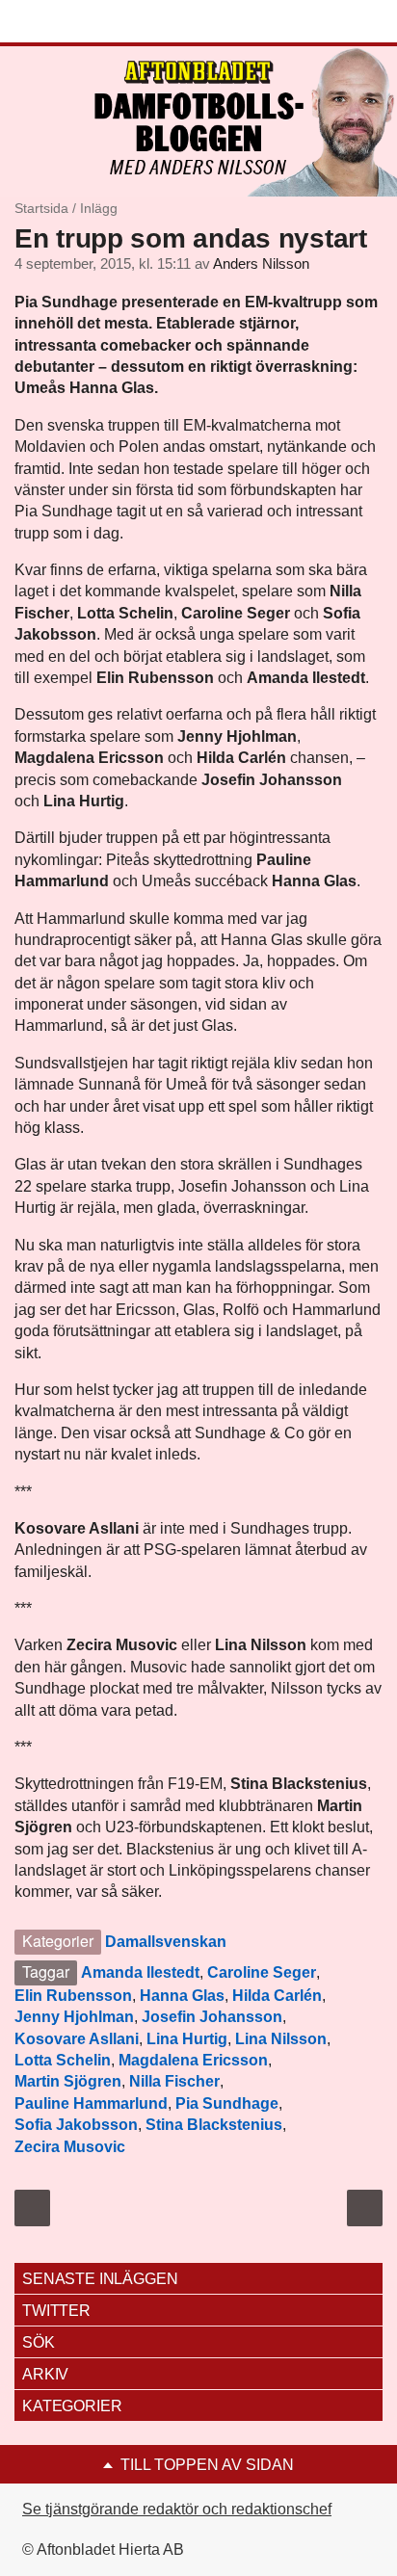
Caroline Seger (262, 1972)
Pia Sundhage (227, 2103)
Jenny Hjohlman (74, 2017)
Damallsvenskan (166, 1942)
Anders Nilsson (261, 264)
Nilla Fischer (174, 2081)
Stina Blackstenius (214, 2125)
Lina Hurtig (187, 2039)
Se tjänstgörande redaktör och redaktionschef (177, 2509)
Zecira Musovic (70, 2147)
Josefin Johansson (212, 2017)
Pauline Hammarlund (91, 2103)
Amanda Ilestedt (140, 1972)
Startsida (41, 208)
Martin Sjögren (68, 2081)
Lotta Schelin (63, 2060)
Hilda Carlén (277, 1996)
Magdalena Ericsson (193, 2060)
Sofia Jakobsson (76, 2125)
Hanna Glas (182, 1996)
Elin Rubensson (73, 1996)
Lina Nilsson (281, 2039)
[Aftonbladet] (87, 22)
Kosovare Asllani (77, 2039)
